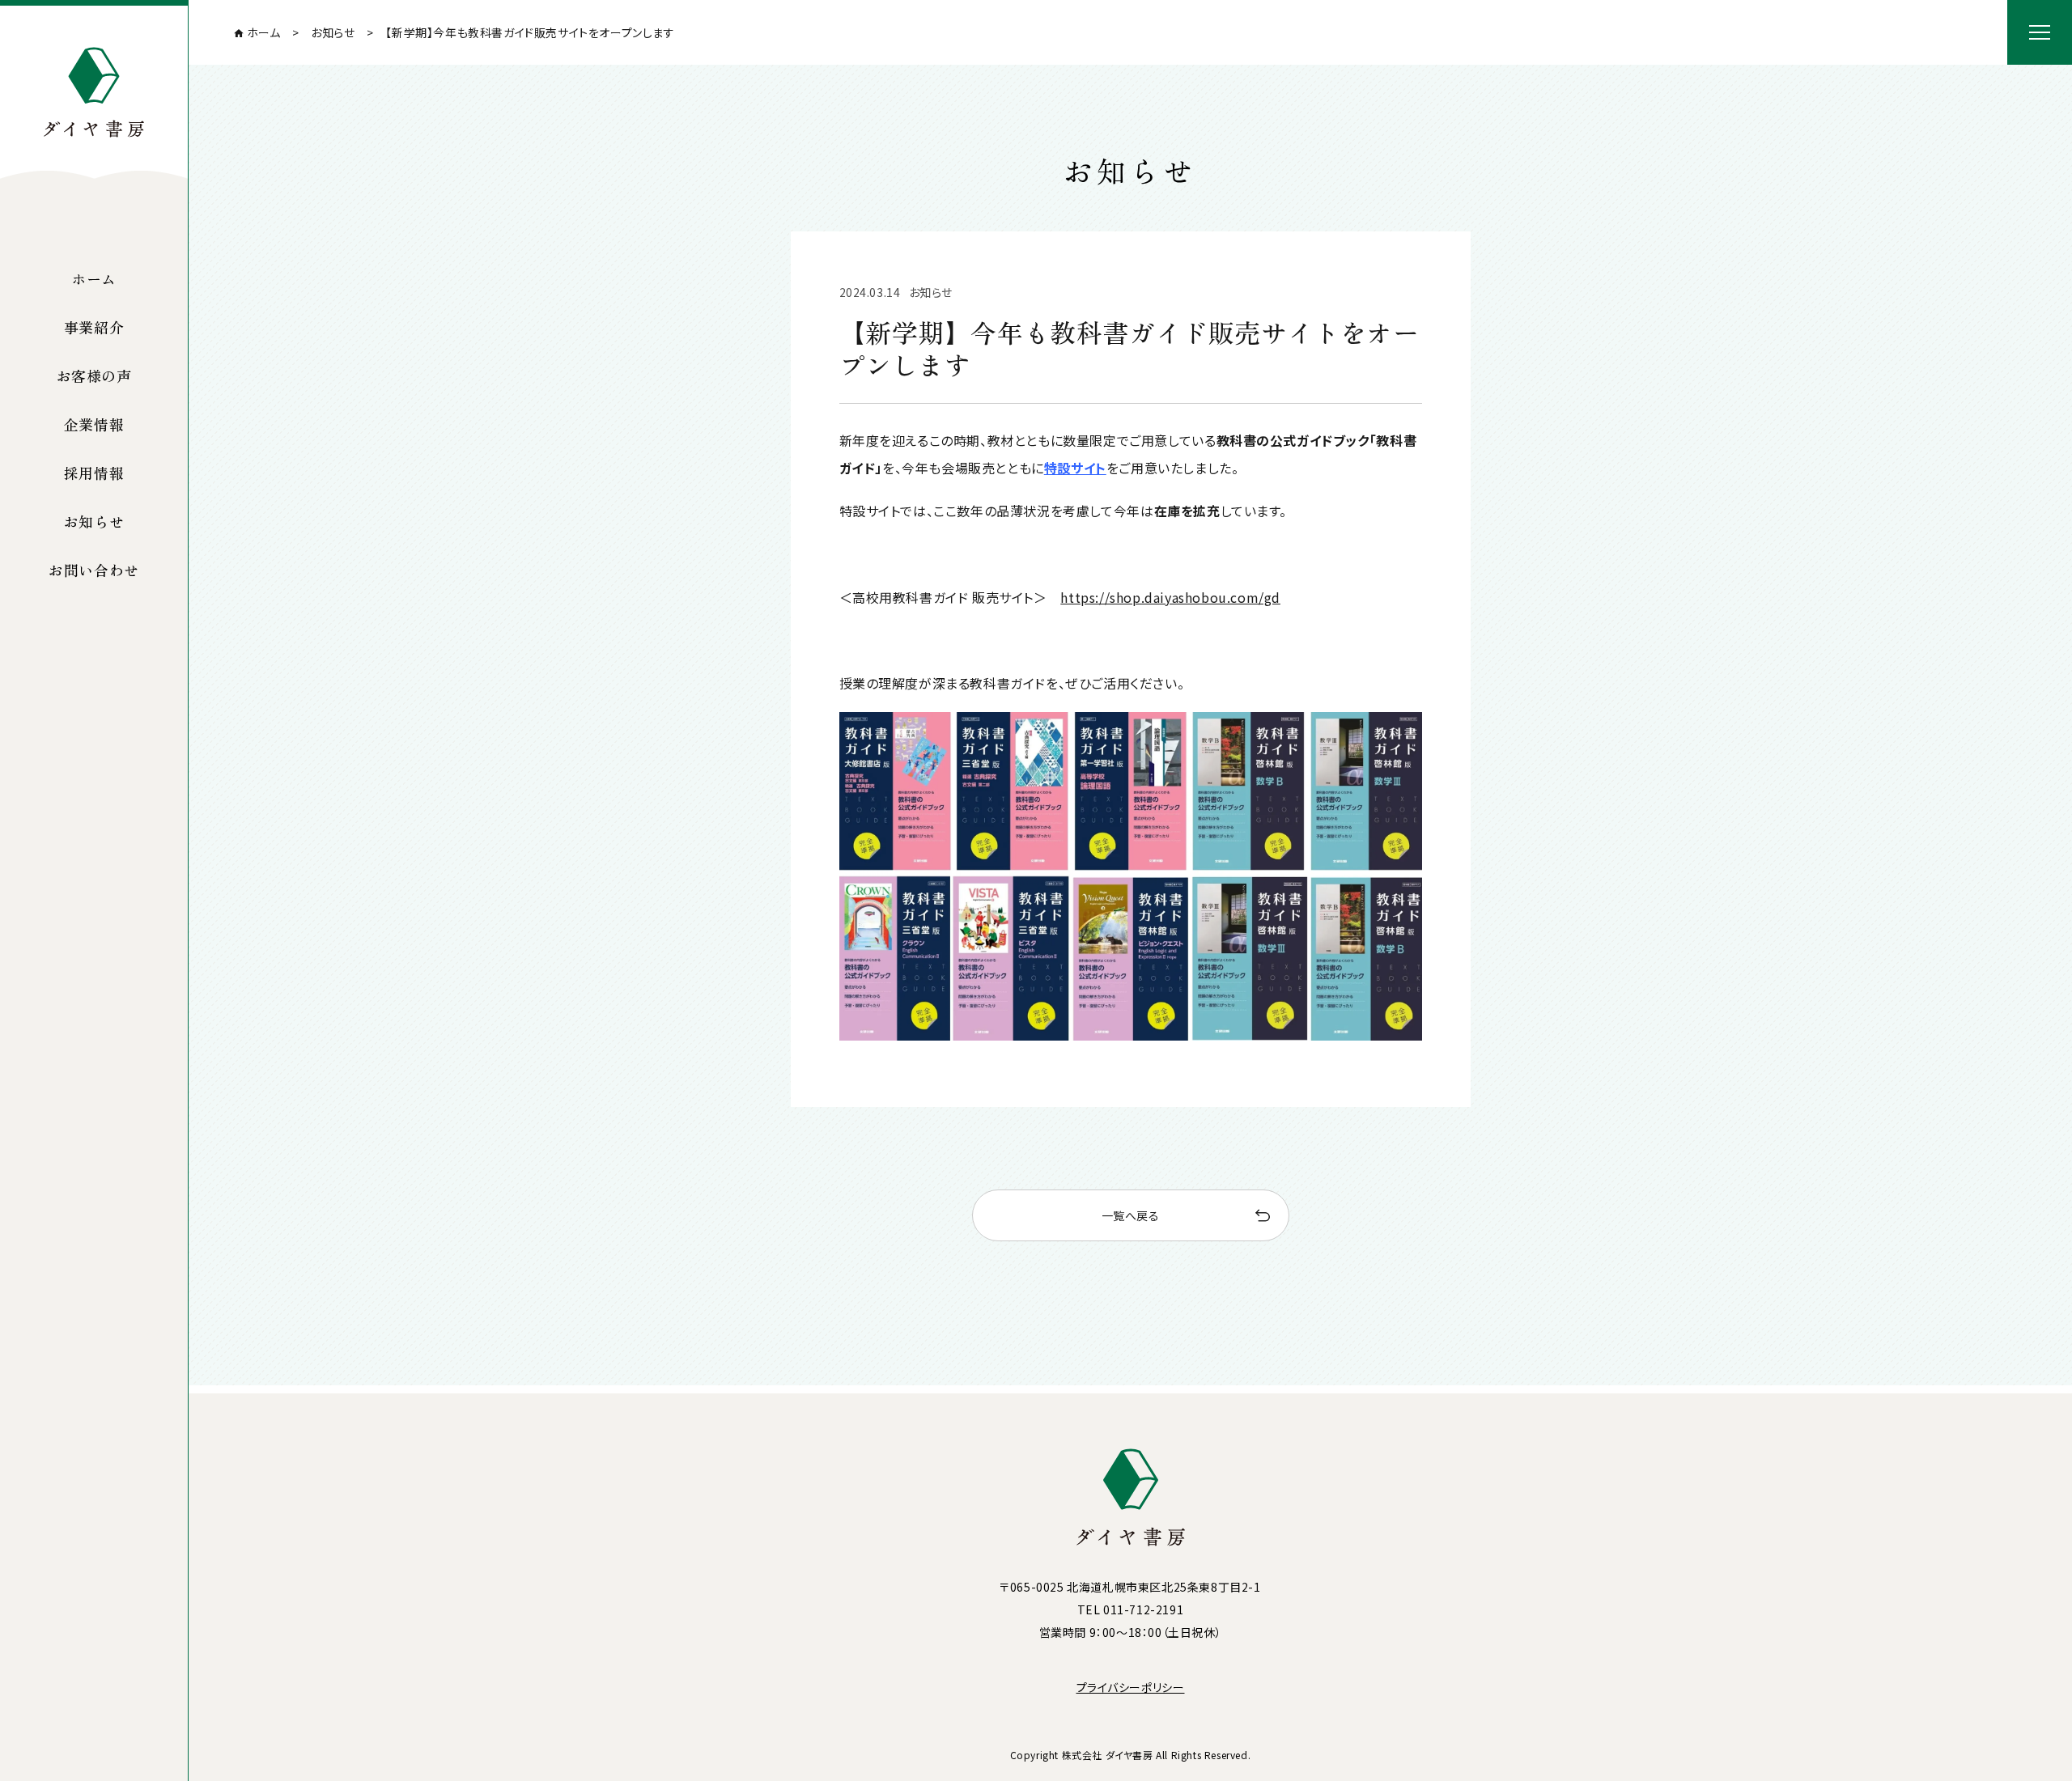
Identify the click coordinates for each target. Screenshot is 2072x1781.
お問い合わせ (94, 570)
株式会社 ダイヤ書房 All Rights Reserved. (1157, 1755)
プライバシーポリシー (1131, 1687)
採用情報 (94, 473)
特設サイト (1075, 468)
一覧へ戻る (1131, 1215)
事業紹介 (94, 327)
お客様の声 (94, 375)
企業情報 (94, 424)
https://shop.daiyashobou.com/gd (1170, 597)
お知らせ (94, 521)
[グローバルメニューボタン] (2040, 32)
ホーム (94, 278)
